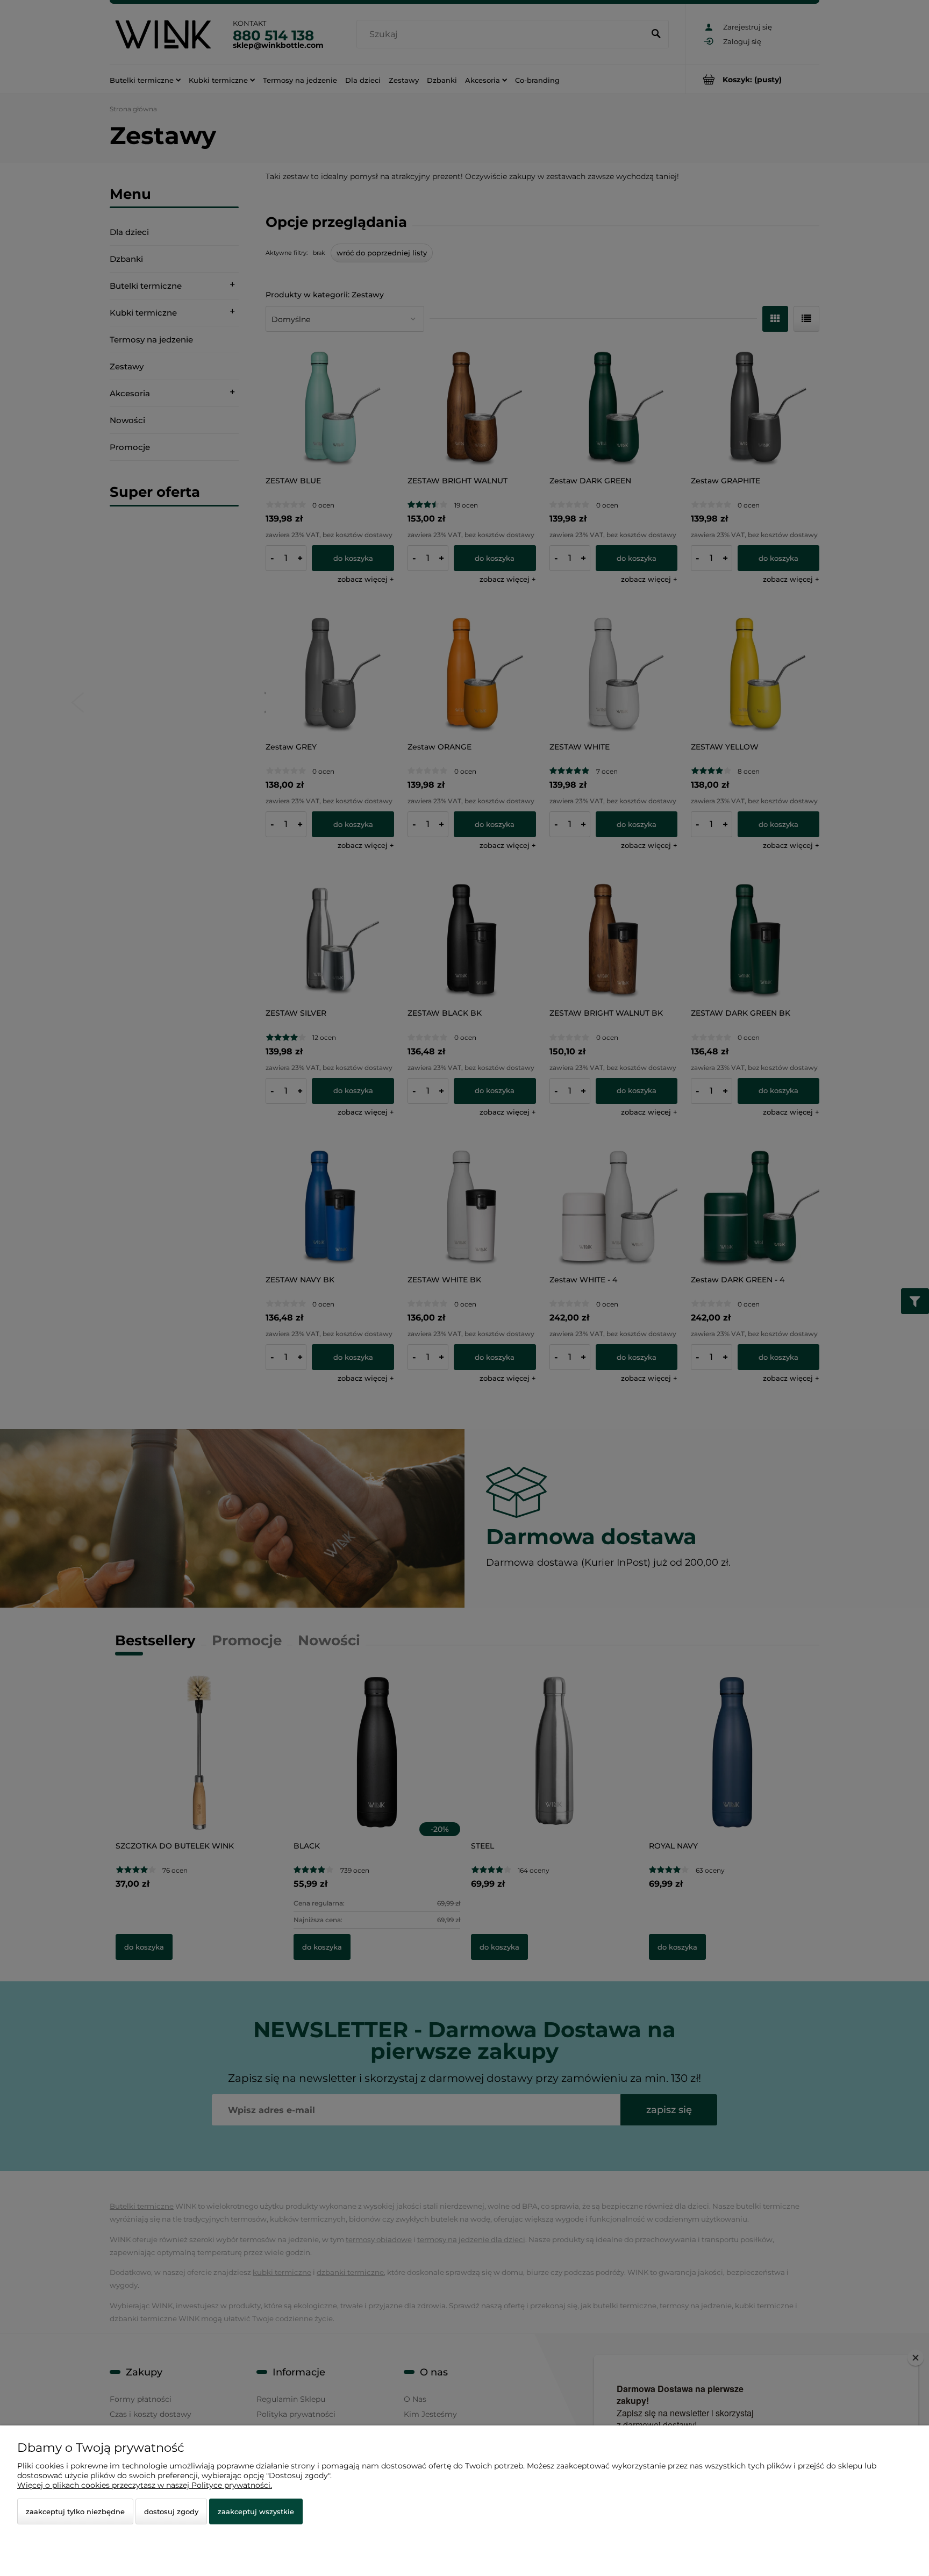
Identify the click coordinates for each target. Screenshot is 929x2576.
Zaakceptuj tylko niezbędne (75, 2511)
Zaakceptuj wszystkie (256, 2511)
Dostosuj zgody (171, 2511)
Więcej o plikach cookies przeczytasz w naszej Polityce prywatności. (145, 2485)
